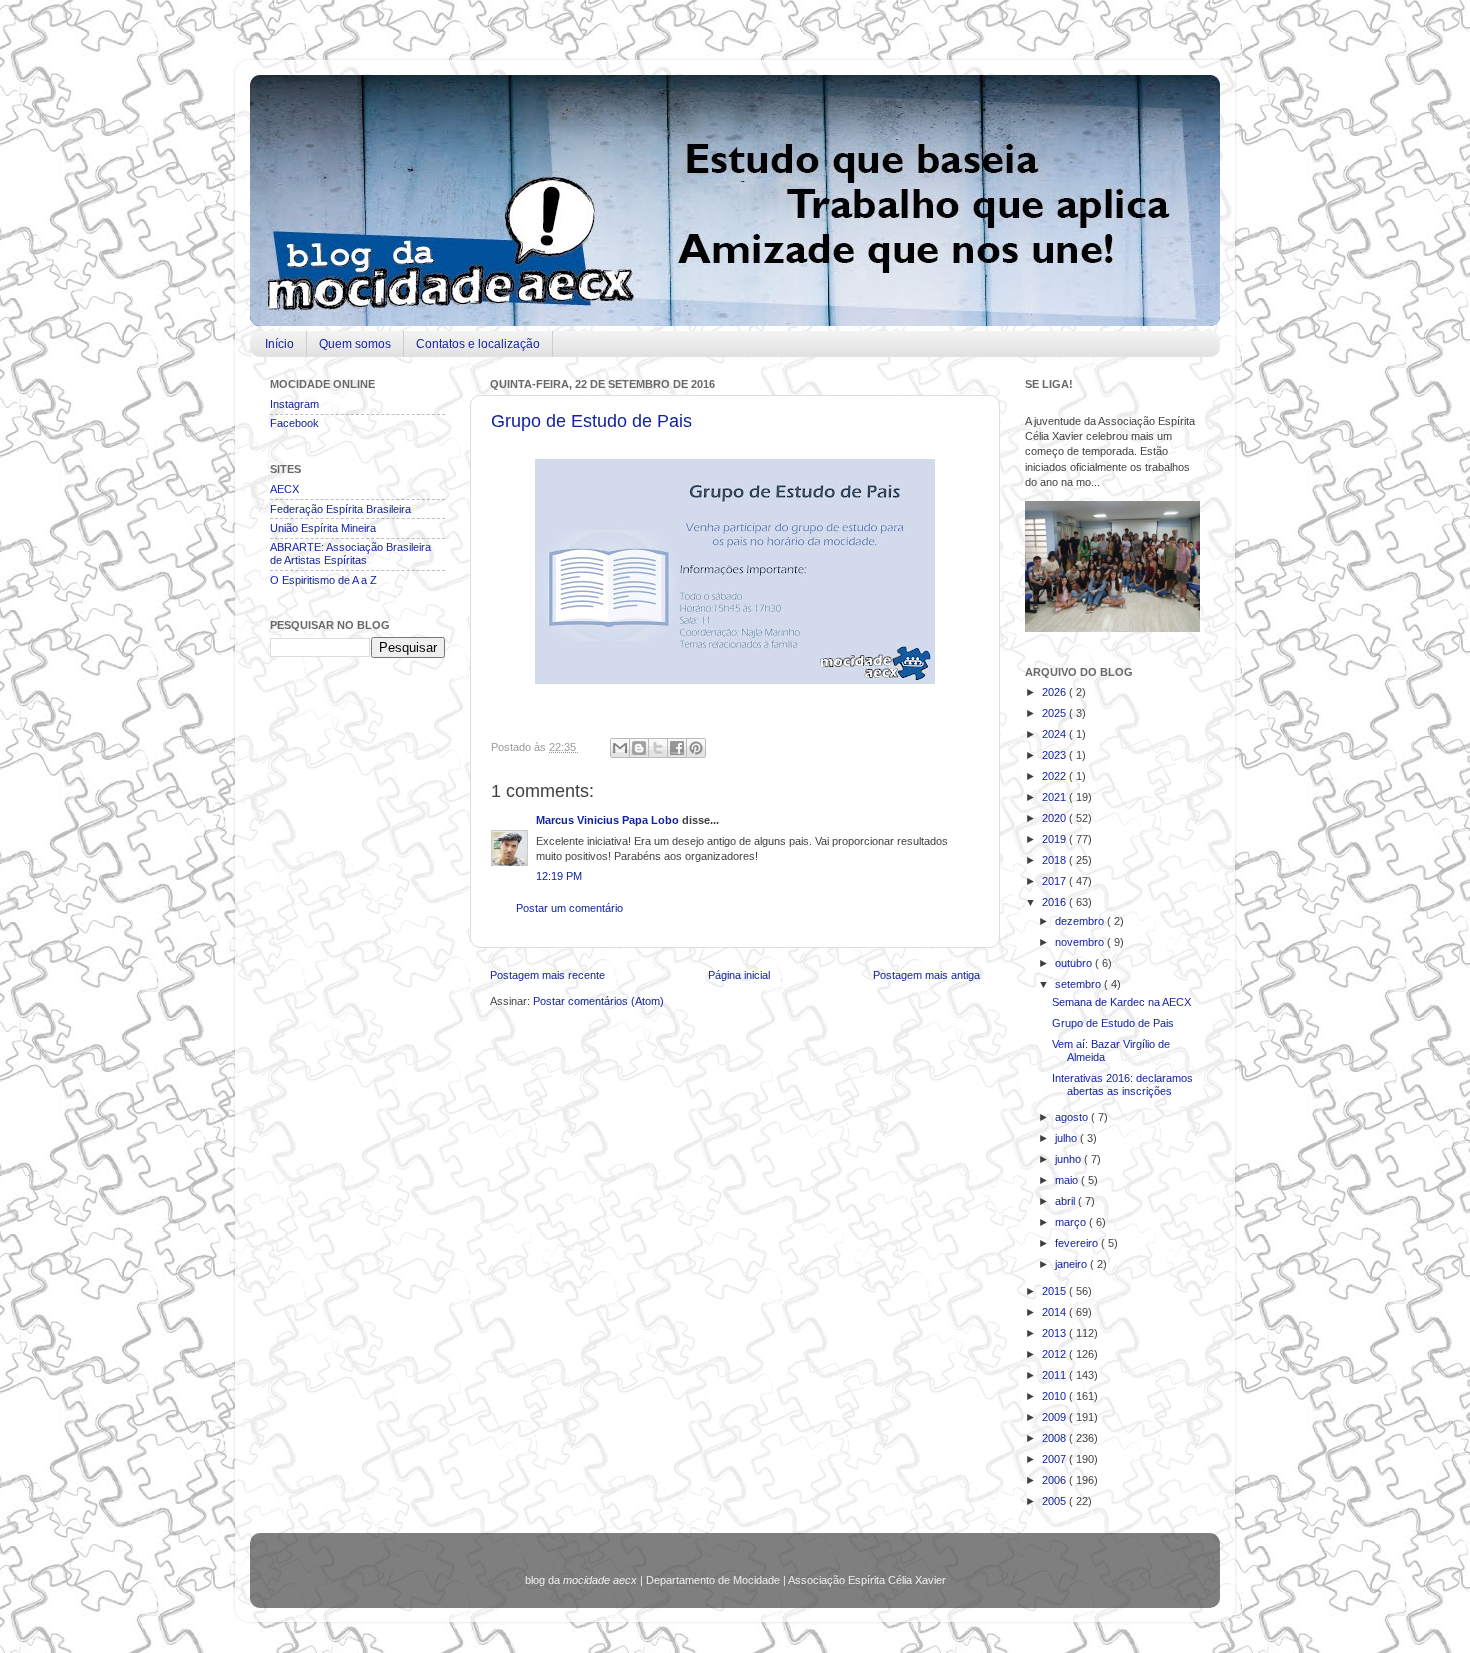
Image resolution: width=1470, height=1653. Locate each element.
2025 (1055, 713)
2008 (1055, 1438)
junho (1069, 1159)
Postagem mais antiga (926, 975)
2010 (1055, 1396)
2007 (1055, 1459)
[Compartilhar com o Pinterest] (696, 748)
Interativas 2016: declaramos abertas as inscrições (1122, 1084)
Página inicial (739, 975)
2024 (1055, 734)
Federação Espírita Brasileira (340, 509)
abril (1066, 1201)
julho (1067, 1138)
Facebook (294, 423)
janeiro (1072, 1264)
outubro (1075, 963)
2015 (1055, 1291)
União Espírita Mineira (323, 528)
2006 (1055, 1480)
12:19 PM (559, 876)
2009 (1055, 1417)
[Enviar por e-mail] (620, 748)
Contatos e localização (478, 344)
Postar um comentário (569, 908)
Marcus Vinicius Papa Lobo (609, 820)
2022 (1055, 776)
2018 (1055, 860)
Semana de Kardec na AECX (1121, 1002)
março (1072, 1222)
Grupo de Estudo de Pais (591, 421)
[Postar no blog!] (639, 748)
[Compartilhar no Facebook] (677, 748)
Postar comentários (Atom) (598, 1001)
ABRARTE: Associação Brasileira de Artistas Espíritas (350, 553)
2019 (1055, 839)
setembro (1079, 984)
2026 (1055, 692)
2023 (1055, 755)
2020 (1055, 818)
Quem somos (355, 344)
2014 (1055, 1312)
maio (1068, 1180)
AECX (284, 489)
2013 (1055, 1333)
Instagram (294, 404)
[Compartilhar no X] (658, 748)
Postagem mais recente (547, 975)
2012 (1055, 1354)
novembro (1081, 942)
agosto (1073, 1117)
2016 (1055, 902)
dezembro (1081, 921)
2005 (1055, 1501)
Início (279, 344)
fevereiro (1078, 1243)
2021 (1055, 797)
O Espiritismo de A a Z (323, 580)
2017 (1055, 881)
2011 (1055, 1375)
